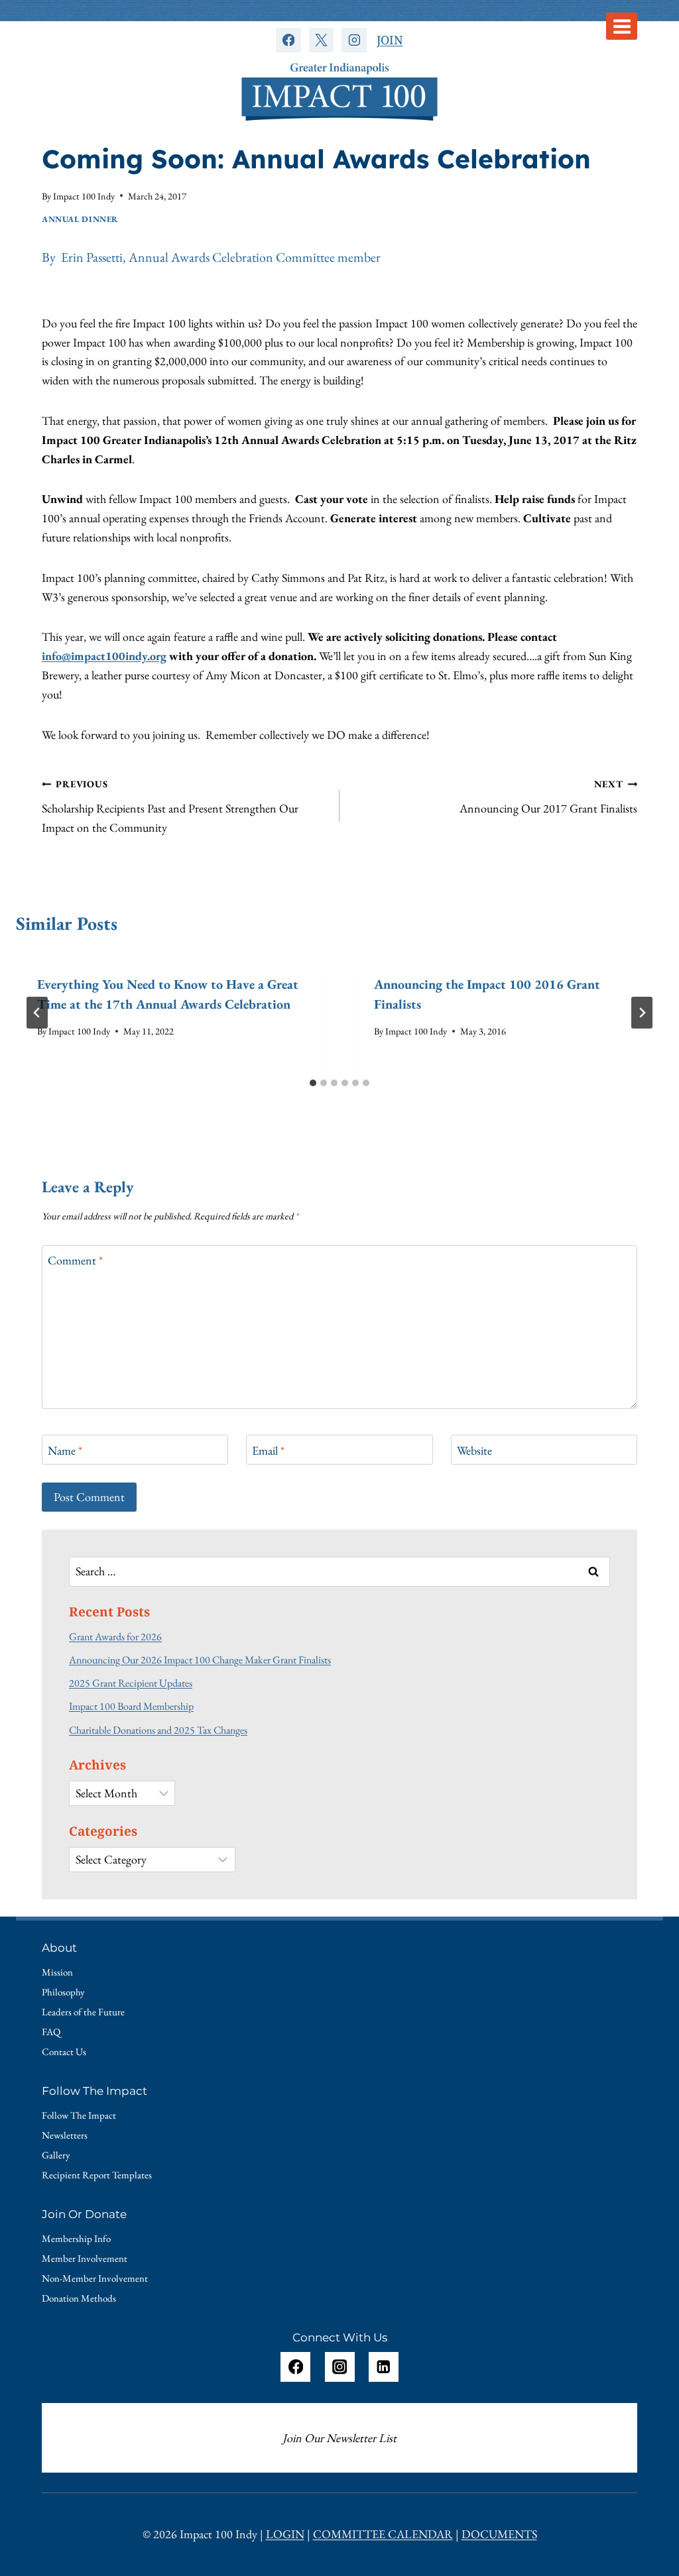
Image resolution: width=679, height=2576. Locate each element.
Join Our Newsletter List (339, 2438)
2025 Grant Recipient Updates (131, 1683)
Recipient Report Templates (97, 2175)
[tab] (313, 1083)
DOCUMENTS (499, 2534)
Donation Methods (79, 2298)
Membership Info (76, 2238)
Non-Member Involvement (95, 2278)
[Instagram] (354, 40)
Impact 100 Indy (84, 196)
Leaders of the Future (83, 2012)
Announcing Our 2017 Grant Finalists (548, 797)
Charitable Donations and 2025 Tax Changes (158, 1730)
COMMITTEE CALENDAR (383, 2534)
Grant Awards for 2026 (115, 1637)
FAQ (51, 2032)
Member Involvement (85, 2258)
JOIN (390, 40)
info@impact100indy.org (104, 656)
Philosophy (63, 1992)
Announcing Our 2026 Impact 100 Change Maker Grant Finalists (200, 1660)
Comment (75, 1261)
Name (65, 1450)
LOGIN (285, 2534)
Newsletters (65, 2135)
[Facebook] (288, 40)
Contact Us (64, 2051)
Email (268, 1450)
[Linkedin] (384, 2367)
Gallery (56, 2155)
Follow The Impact (79, 2115)
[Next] (642, 1013)
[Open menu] (622, 26)
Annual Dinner (80, 219)
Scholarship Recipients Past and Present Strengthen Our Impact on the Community (170, 806)
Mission (57, 1972)
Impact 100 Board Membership (131, 1706)
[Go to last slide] (37, 1013)
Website (474, 1450)
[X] (321, 40)
